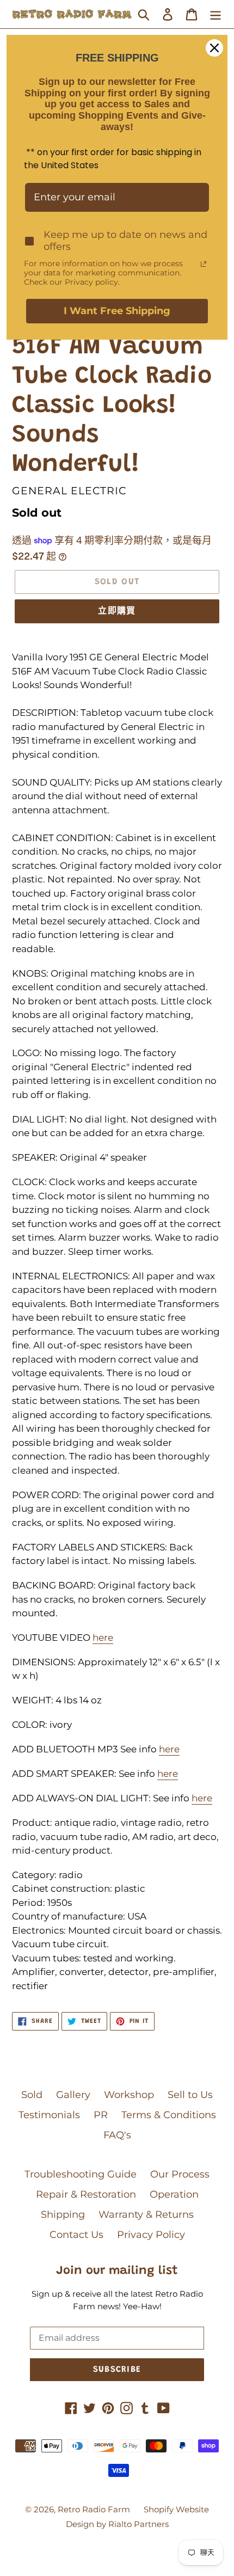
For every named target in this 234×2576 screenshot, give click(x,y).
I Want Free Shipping (117, 311)
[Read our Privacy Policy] (204, 264)
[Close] (214, 48)
